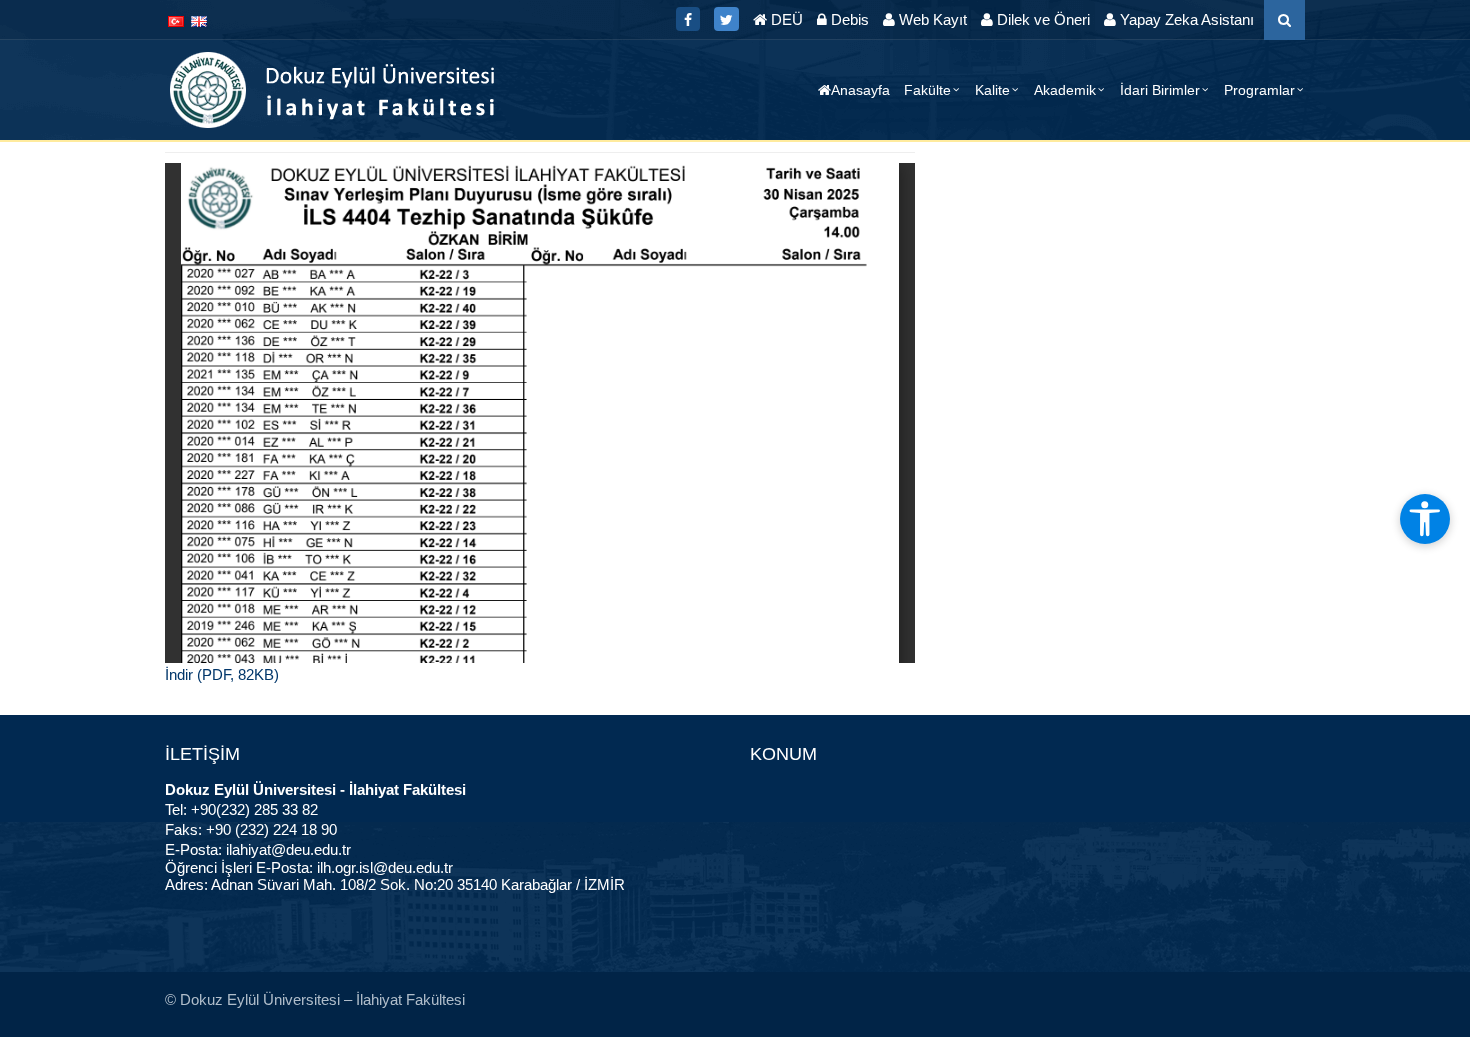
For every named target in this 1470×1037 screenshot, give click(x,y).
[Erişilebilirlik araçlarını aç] (1425, 519)
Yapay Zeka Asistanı (1185, 19)
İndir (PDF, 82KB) (222, 674)
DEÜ (785, 19)
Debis (848, 19)
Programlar (1259, 90)
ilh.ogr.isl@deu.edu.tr (385, 867)
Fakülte (927, 90)
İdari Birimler (1160, 90)
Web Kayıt (931, 19)
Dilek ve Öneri (1041, 19)
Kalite (992, 90)
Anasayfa (860, 90)
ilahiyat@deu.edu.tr (288, 849)
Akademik (1065, 90)
